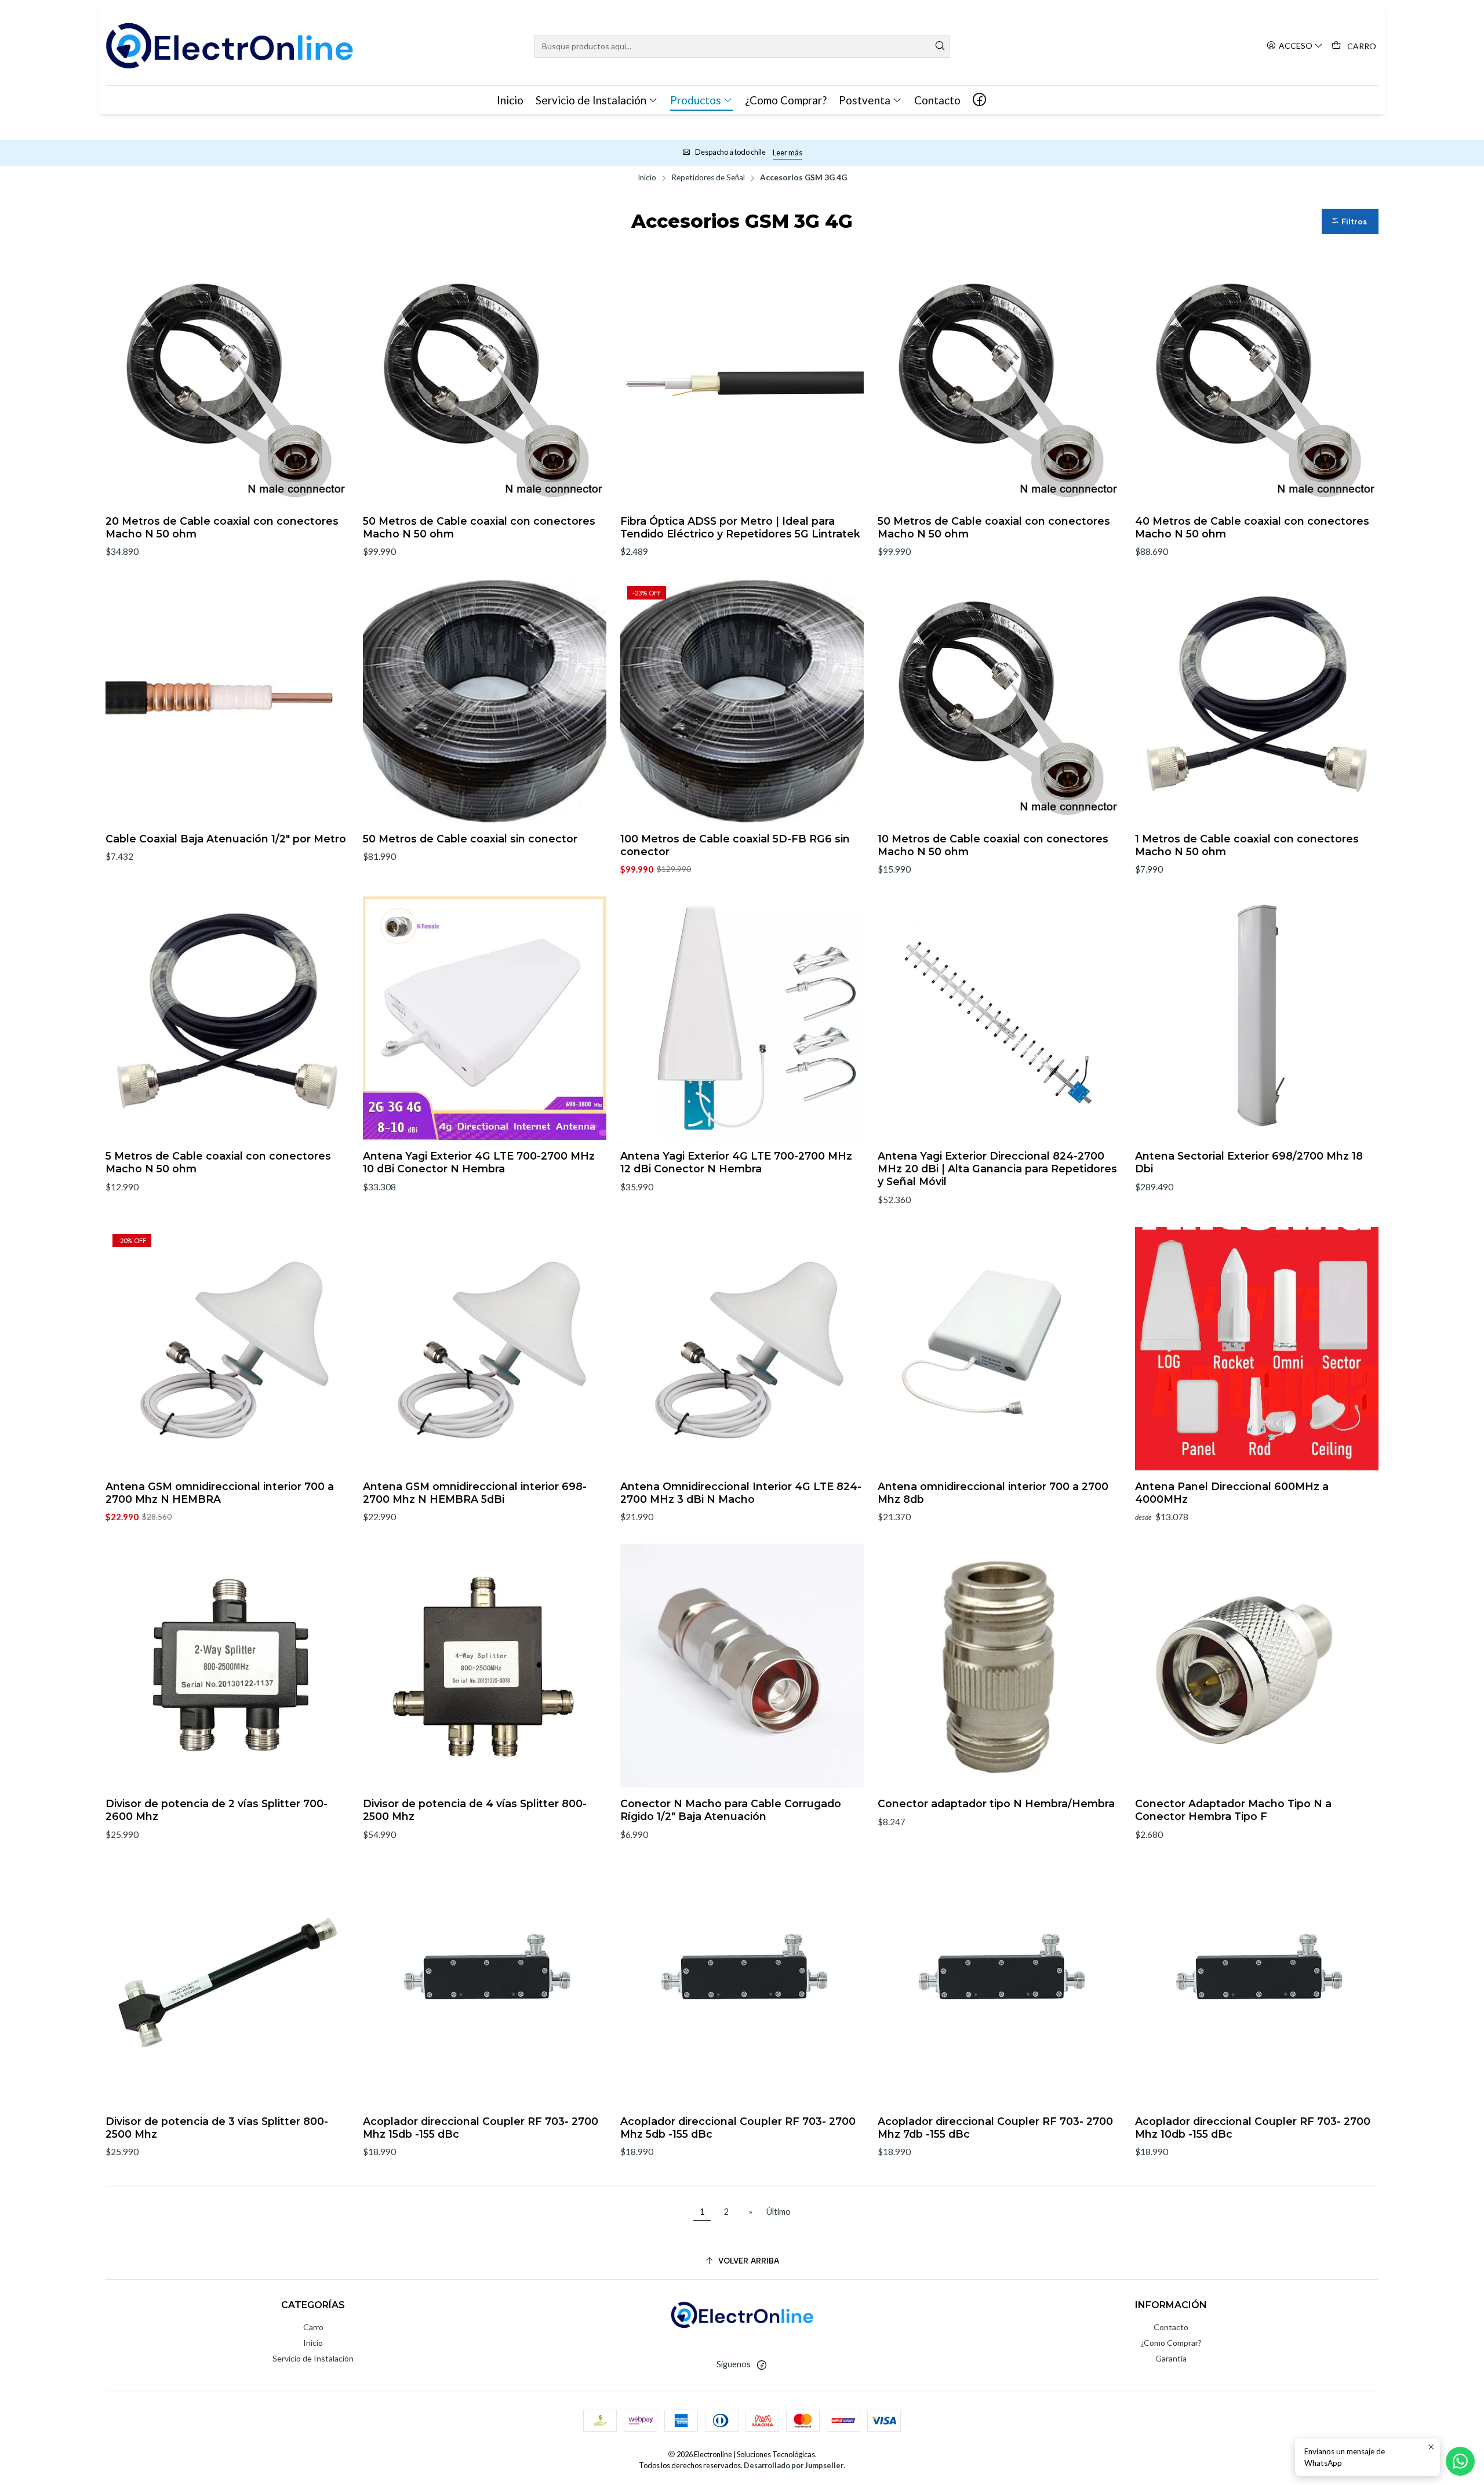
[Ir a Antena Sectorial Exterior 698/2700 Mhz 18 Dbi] (1257, 1018)
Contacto (1171, 2327)
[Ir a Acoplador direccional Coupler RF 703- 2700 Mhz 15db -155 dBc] (485, 1983)
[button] (1350, 221)
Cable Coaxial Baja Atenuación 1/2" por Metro (226, 839)
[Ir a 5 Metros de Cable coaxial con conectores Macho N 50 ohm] (227, 1018)
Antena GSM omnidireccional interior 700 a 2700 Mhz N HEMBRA (220, 1493)
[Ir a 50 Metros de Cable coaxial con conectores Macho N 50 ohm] (485, 383)
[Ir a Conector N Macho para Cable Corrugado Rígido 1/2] (742, 1666)
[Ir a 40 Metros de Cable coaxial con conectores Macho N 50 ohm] (1257, 383)
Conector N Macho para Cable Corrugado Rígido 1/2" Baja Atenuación (731, 1810)
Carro (313, 2327)
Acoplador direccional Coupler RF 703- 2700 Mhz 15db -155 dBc (481, 2128)
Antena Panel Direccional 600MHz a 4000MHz (1232, 1493)
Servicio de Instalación (313, 2358)
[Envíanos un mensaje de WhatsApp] (1460, 2461)
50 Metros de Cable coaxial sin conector (470, 839)
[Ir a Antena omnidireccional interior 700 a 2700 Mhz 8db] (999, 1349)
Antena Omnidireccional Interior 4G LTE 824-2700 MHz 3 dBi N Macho (741, 1493)
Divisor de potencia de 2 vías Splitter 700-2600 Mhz (217, 1810)
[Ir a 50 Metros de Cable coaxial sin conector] (485, 701)
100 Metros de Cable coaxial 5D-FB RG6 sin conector (735, 845)
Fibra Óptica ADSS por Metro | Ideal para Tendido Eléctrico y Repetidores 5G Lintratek (740, 527)
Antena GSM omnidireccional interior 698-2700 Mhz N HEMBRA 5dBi (475, 1493)
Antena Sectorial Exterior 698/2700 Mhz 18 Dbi (1249, 1162)
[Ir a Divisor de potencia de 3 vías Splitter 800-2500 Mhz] (227, 1983)
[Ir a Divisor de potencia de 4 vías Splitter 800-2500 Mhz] (485, 1666)
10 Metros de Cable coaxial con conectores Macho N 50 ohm (993, 845)
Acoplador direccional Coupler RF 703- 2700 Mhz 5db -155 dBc (738, 2128)
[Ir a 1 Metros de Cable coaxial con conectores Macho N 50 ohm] (1257, 701)
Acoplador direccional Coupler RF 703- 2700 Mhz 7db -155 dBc (995, 2128)
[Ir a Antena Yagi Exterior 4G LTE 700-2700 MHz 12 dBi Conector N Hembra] (742, 1018)
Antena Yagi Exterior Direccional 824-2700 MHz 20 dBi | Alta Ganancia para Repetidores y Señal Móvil (997, 1169)
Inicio (647, 178)
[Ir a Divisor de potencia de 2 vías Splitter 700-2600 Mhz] (227, 1666)
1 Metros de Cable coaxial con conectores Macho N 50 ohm (1247, 845)
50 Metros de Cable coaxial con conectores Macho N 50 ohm (479, 527)
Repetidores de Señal (708, 178)
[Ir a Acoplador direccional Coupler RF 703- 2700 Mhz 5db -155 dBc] (742, 1983)
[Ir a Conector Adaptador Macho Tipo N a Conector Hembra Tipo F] (1257, 1666)
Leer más (788, 152)
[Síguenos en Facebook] (979, 100)
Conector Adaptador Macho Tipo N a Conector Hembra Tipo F (1233, 1810)
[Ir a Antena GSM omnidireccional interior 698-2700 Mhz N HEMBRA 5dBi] (485, 1349)
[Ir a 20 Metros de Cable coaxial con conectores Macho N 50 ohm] (227, 383)
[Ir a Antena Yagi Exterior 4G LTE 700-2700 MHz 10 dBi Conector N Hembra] (485, 1018)
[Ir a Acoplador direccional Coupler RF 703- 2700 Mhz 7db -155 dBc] (999, 1983)
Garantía (1171, 2358)
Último (779, 2212)
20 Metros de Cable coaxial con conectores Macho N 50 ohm (222, 527)
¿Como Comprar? (1171, 2343)
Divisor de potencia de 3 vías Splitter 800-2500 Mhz (217, 2128)
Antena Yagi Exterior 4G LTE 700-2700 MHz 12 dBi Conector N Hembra (736, 1162)
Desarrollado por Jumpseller (794, 2465)
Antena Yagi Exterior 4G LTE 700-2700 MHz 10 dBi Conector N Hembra (479, 1162)
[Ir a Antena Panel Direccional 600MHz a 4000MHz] (1257, 1349)
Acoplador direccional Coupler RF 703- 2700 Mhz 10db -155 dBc (1253, 2128)
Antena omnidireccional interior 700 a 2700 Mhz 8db (993, 1493)
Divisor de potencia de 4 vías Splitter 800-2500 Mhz (475, 1810)
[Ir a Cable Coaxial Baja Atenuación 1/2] (227, 701)
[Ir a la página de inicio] (229, 46)
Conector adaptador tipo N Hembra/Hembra (996, 1803)
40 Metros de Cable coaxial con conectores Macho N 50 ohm (1252, 527)
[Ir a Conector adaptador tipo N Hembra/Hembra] (999, 1666)
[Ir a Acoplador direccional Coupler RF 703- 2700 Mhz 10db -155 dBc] (1257, 1983)
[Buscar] (940, 46)
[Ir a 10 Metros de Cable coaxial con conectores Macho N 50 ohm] (999, 701)
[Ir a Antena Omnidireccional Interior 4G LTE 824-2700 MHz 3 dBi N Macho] (742, 1349)
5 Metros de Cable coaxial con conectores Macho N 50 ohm (218, 1162)
